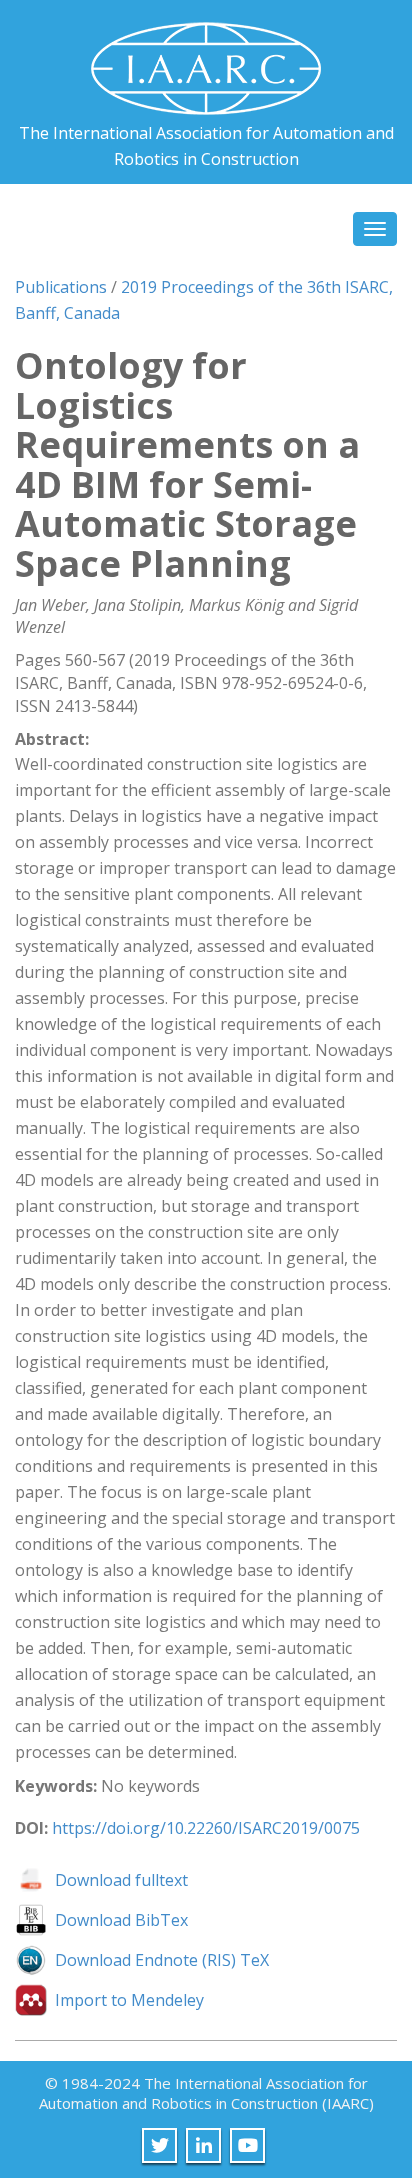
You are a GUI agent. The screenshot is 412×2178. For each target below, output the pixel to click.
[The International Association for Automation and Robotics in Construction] (206, 60)
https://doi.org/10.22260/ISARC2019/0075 (206, 1828)
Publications (61, 287)
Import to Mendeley (129, 2000)
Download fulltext (121, 1880)
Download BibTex (121, 1920)
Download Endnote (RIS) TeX (162, 1960)
